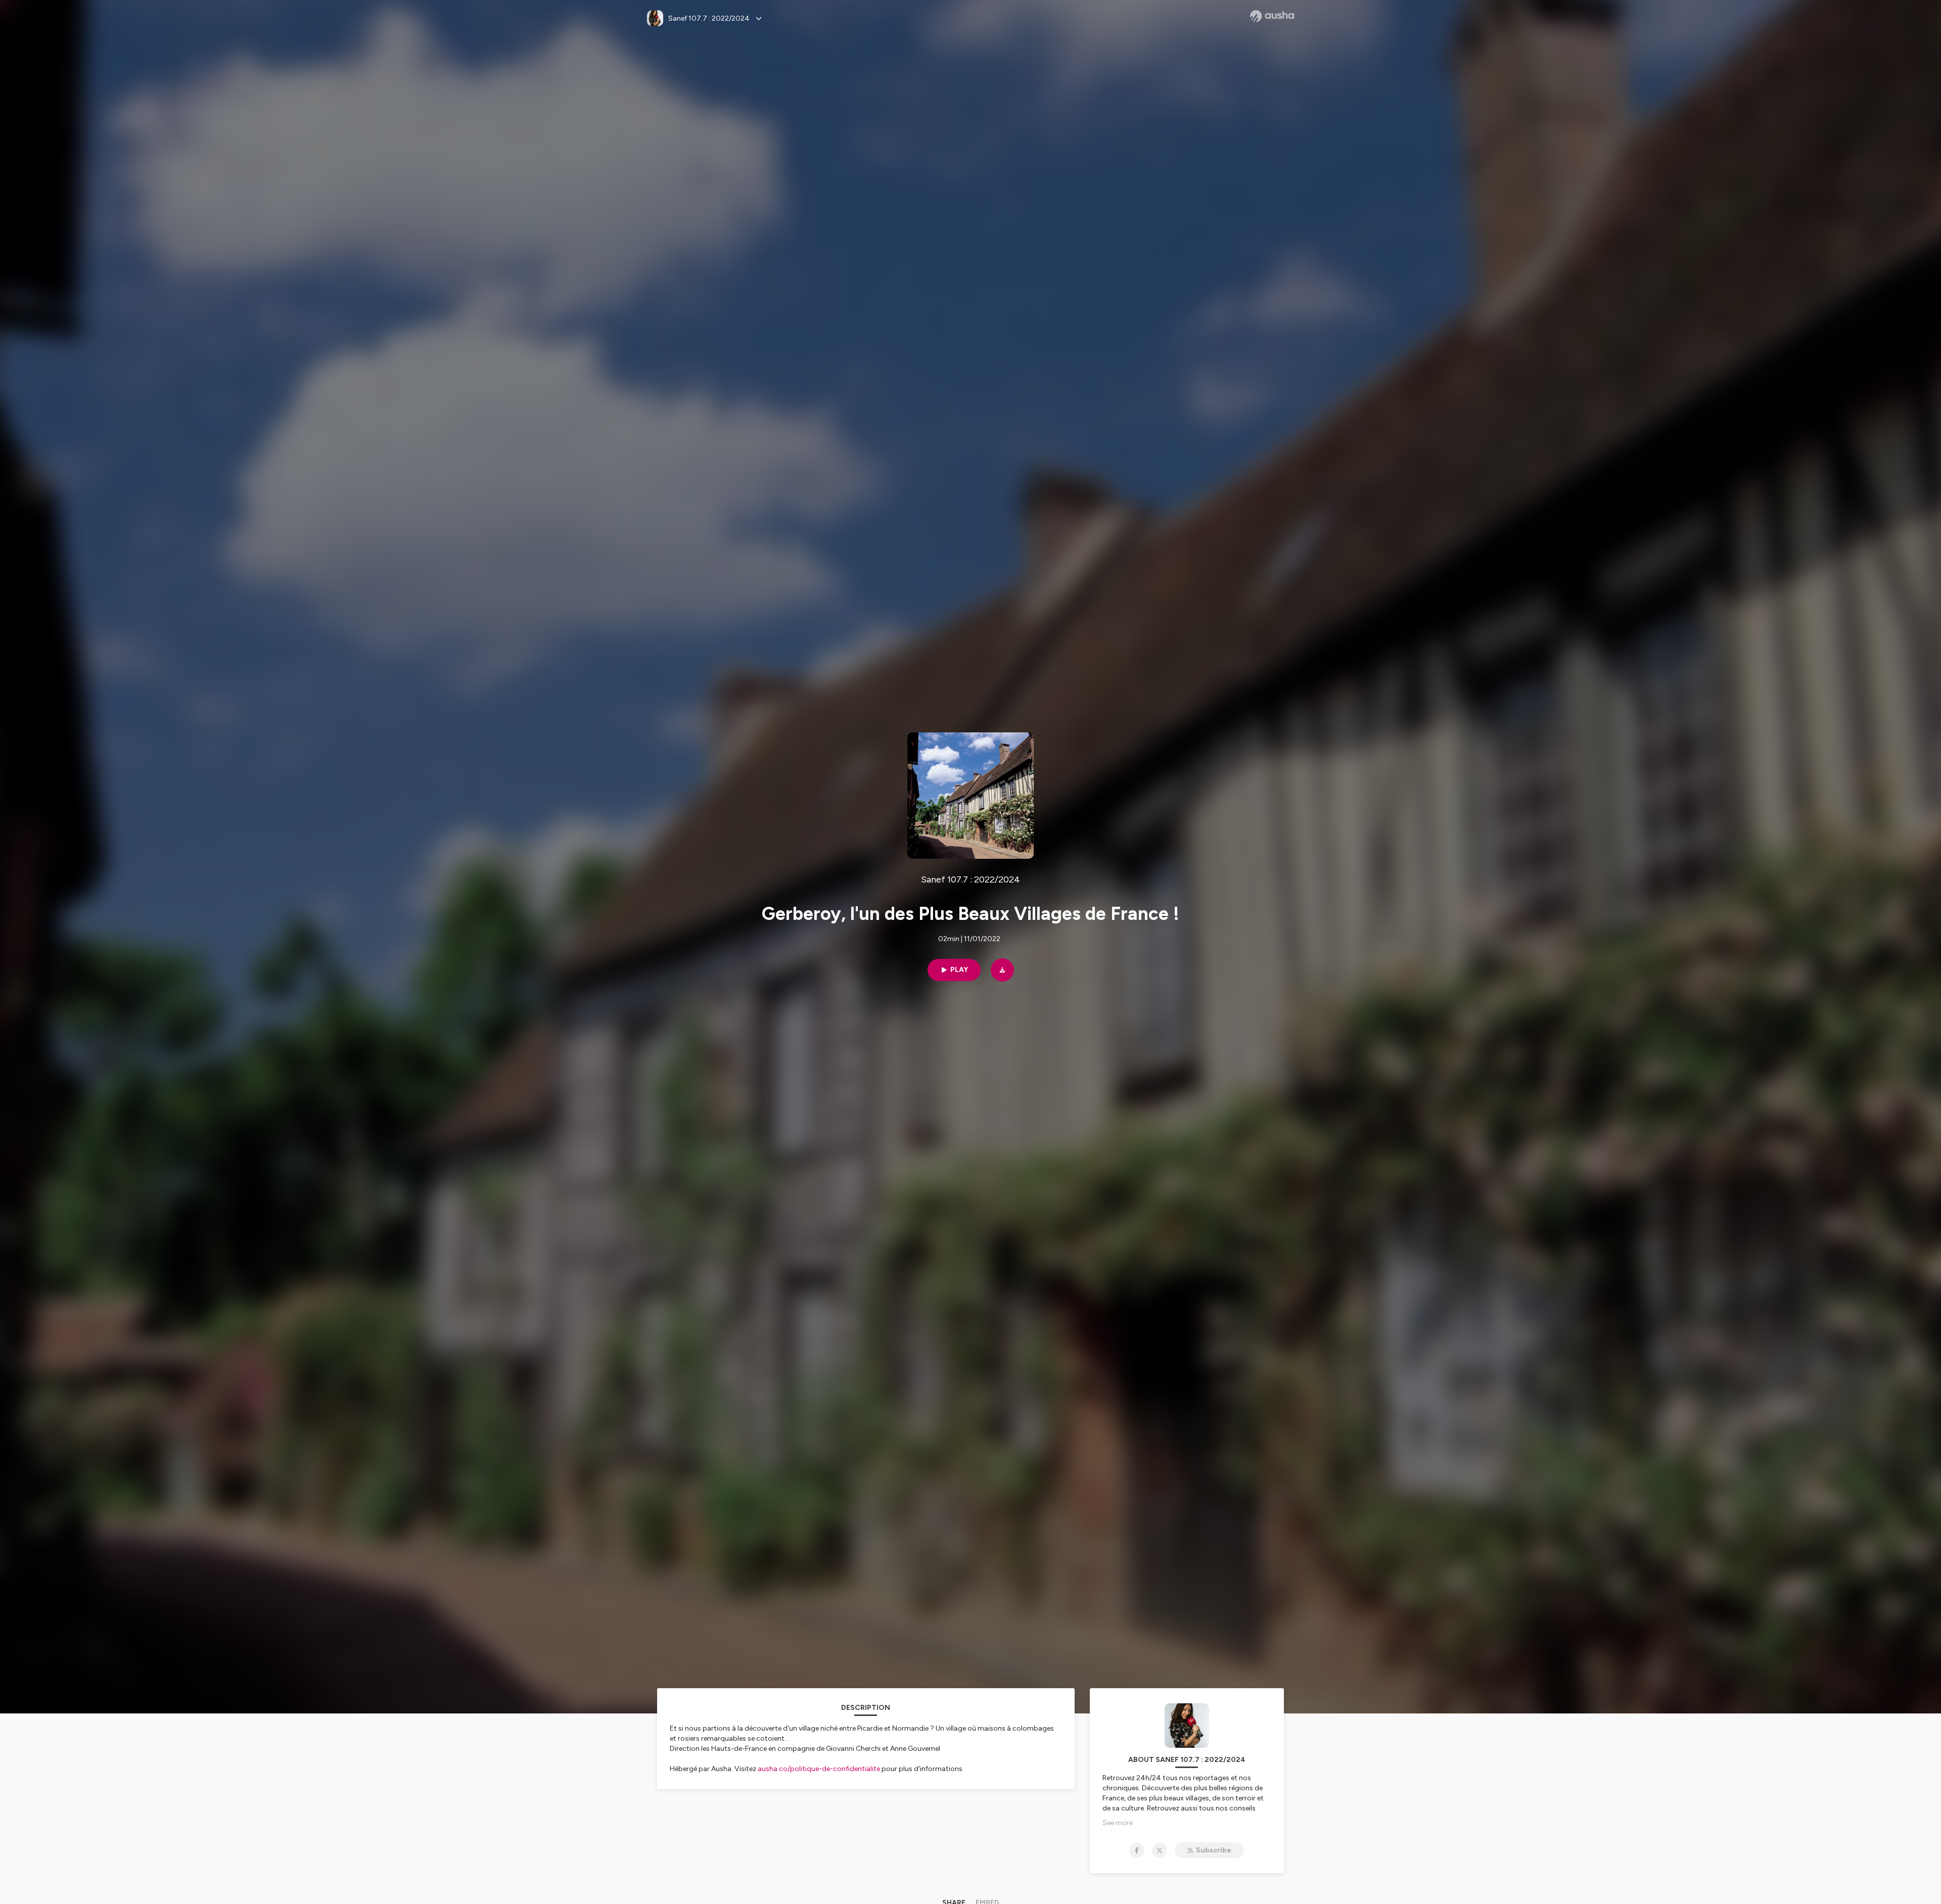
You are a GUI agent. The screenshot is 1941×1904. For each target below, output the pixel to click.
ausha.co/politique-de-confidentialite (819, 1769)
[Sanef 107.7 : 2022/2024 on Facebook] (1137, 1850)
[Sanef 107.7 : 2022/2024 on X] (1160, 1850)
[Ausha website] (1272, 16)
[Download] (1002, 970)
